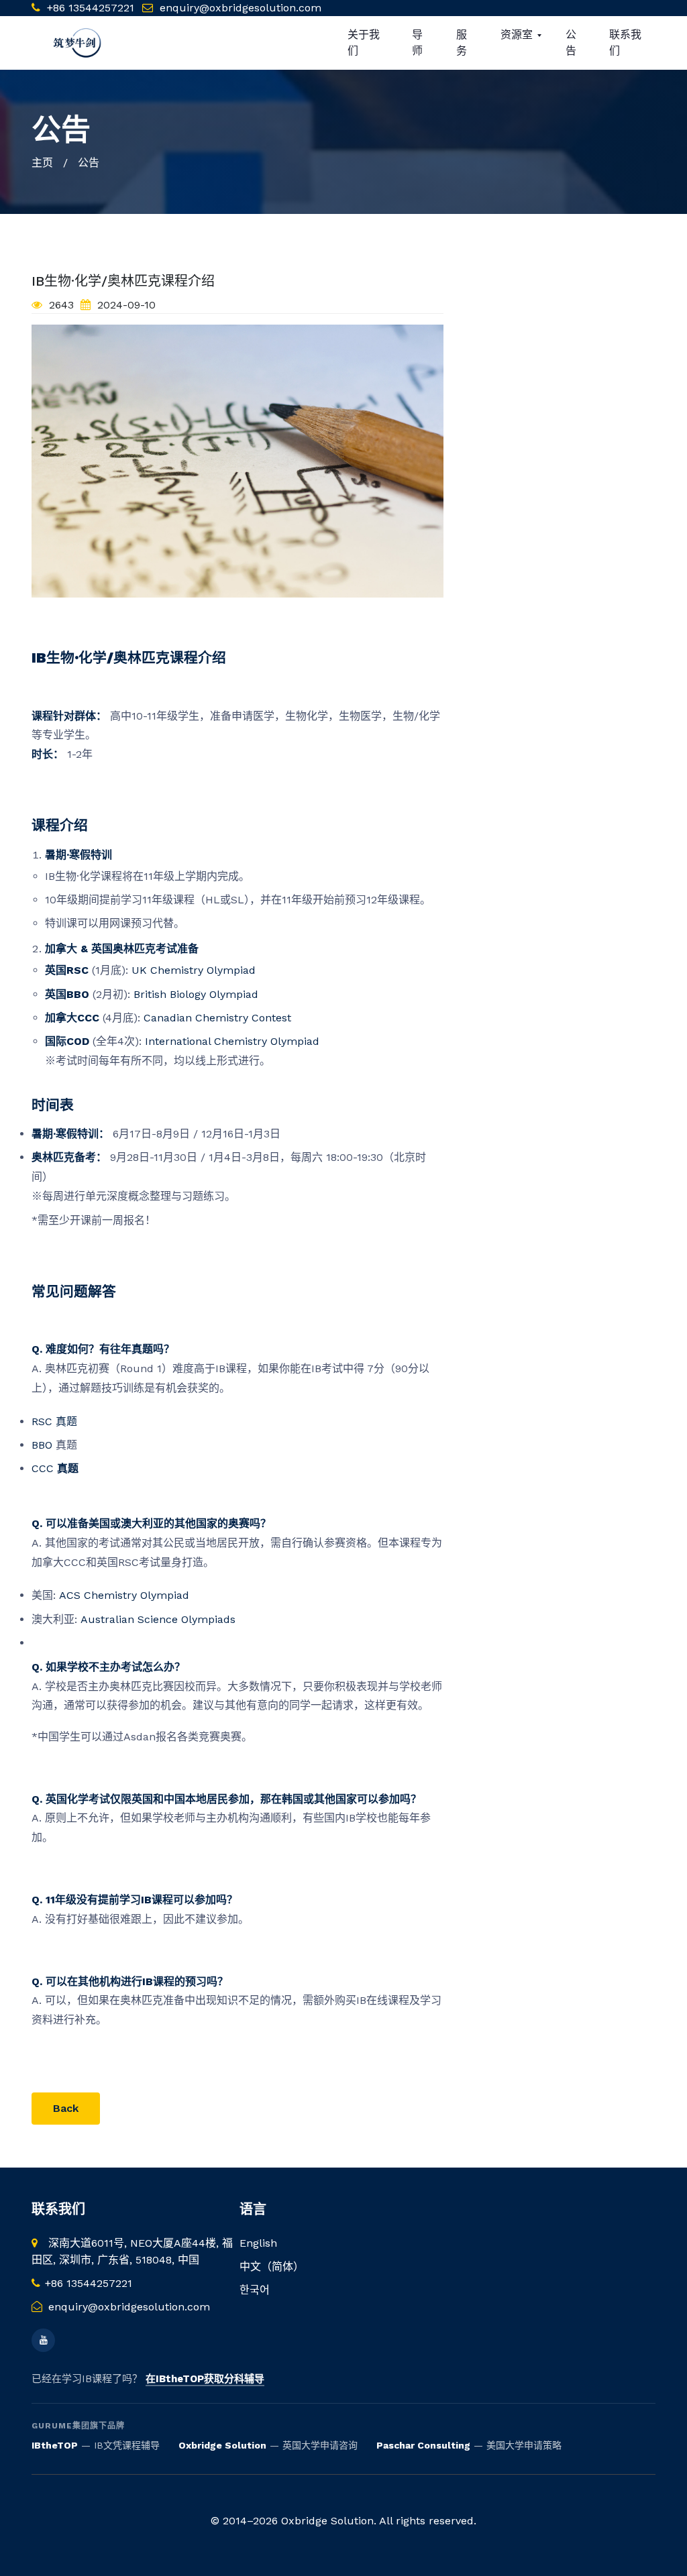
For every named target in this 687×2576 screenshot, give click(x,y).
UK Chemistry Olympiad (192, 970)
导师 (417, 43)
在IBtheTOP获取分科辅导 (205, 2379)
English (258, 2243)
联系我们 (625, 43)
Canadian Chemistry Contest (216, 1018)
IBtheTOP (55, 2445)
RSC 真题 (54, 1421)
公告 (571, 43)
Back (66, 2108)
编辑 (136, 2108)
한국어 (255, 2290)
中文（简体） (272, 2266)
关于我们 (364, 43)
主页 (42, 163)
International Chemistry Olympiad (230, 1041)
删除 (203, 2108)
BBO (44, 1445)
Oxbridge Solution (222, 2445)
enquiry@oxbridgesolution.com (241, 8)
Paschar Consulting (423, 2445)
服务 (462, 43)
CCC (55, 1468)
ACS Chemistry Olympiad (122, 1595)
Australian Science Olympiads (156, 1619)
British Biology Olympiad (194, 994)
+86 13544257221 (89, 8)
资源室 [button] (518, 35)
